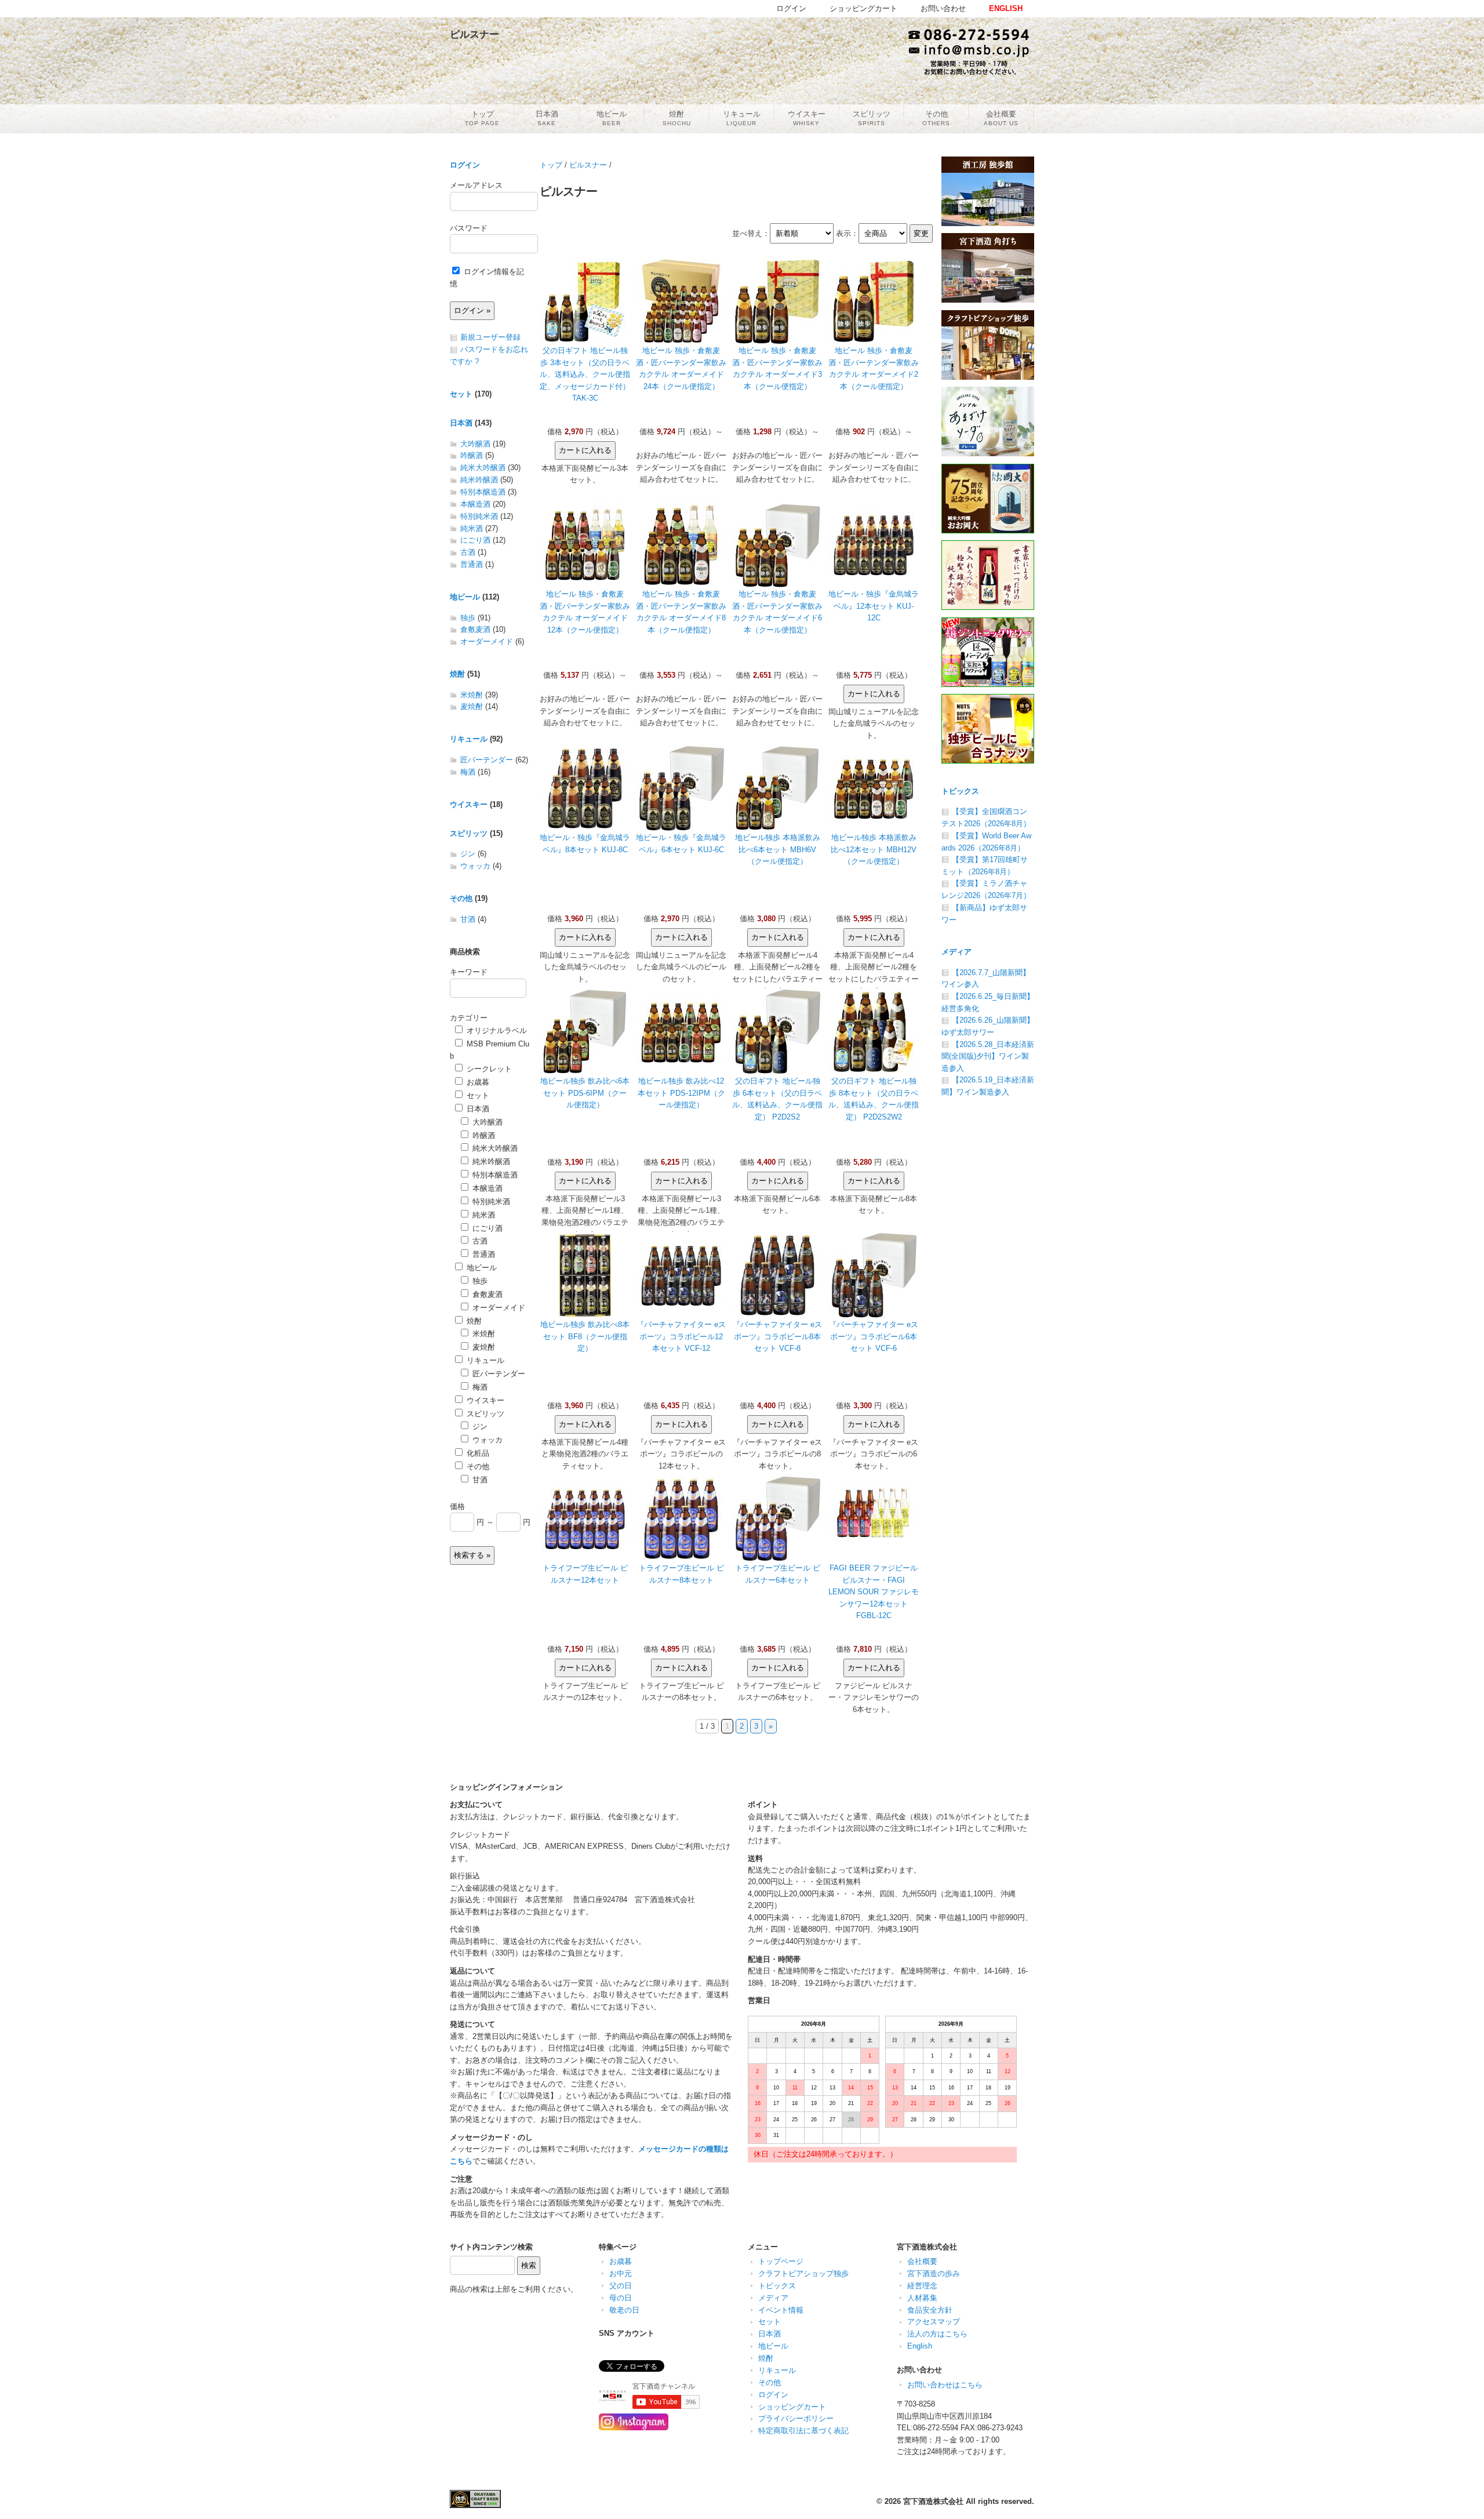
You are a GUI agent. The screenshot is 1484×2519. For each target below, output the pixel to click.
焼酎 (457, 674)
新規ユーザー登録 (490, 337)
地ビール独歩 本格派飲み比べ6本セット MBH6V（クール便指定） (778, 849)
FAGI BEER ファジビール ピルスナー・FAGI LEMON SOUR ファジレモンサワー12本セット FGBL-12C (874, 1592)
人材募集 (922, 2298)
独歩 (468, 618)
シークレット (488, 1069)
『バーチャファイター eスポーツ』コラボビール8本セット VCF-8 (777, 1336)
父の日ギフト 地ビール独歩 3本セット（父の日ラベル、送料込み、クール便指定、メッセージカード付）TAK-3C (585, 374)
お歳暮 (477, 1082)
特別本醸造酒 (483, 492)
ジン (468, 854)
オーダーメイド (487, 641)
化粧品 (477, 1453)
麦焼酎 (472, 706)
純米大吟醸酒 (483, 468)
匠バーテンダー (487, 760)
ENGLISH (1006, 8)
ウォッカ (475, 866)
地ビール (465, 597)
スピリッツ (469, 833)
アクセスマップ (934, 2322)
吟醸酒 (472, 455)
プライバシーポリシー (796, 2418)
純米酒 (472, 528)
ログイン (465, 165)
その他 (461, 898)
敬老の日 (624, 2310)
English (920, 2346)
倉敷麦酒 (475, 629)
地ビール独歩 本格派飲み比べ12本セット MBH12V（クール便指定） (874, 849)
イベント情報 (781, 2310)
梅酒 (468, 772)
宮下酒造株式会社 (933, 2501)
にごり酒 (475, 540)
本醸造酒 (475, 504)
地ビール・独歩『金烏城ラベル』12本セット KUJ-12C (874, 606)
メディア (956, 952)
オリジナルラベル (496, 1030)
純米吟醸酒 (479, 480)
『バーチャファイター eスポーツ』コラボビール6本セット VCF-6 (874, 1336)
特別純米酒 (479, 516)
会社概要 (922, 2261)
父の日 (621, 2286)
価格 (457, 1506)
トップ (551, 165)
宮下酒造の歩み (934, 2273)
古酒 (468, 552)
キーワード (469, 972)
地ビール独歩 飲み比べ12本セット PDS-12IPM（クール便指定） (681, 1093)
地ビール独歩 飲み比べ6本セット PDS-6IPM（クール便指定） (585, 1093)
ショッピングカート (792, 2407)
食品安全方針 (930, 2310)
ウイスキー (469, 804)
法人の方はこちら (937, 2334)
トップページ (781, 2261)
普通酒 (472, 564)
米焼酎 (472, 695)
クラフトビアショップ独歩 (803, 2273)
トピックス (960, 791)
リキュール (469, 739)
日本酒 (461, 423)
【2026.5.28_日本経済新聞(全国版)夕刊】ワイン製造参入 (988, 1056)
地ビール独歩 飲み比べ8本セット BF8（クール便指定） (585, 1336)
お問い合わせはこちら (945, 2385)
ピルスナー (588, 165)
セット (461, 394)
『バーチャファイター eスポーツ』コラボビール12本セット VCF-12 (681, 1336)
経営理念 (922, 2286)
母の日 (621, 2298)
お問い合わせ (943, 8)
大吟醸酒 (475, 444)
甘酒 (468, 919)
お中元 (621, 2273)
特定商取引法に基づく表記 (803, 2431)
